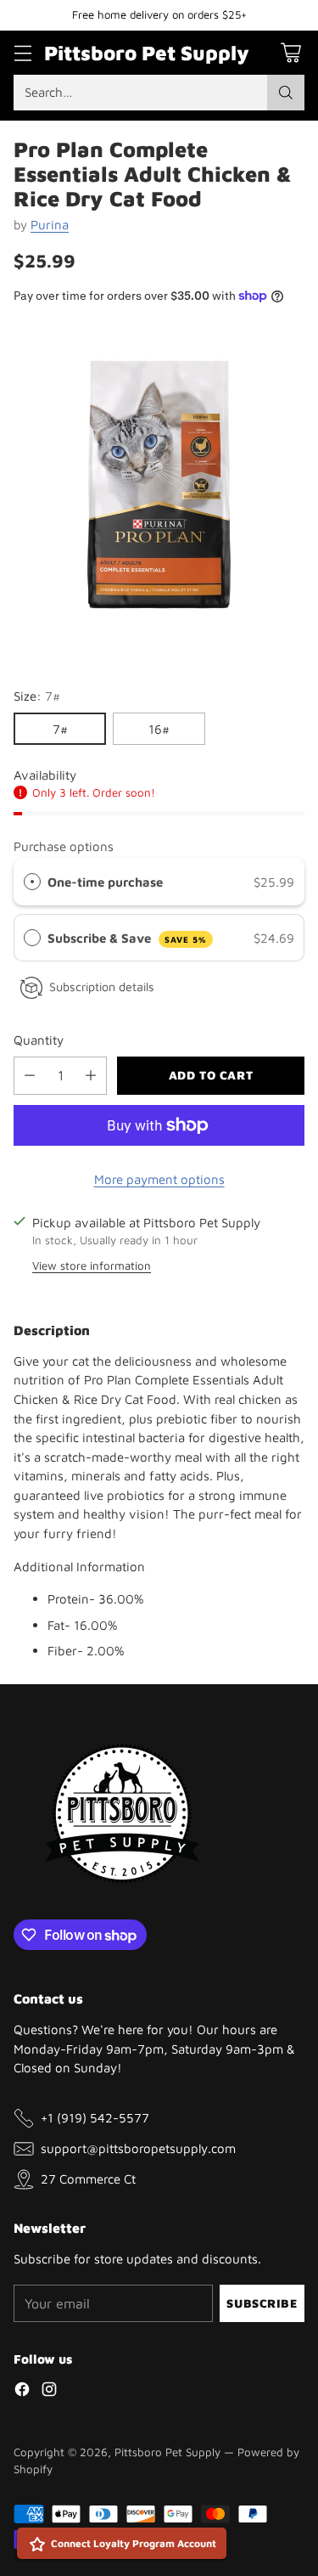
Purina (50, 224)
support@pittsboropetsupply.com (138, 2148)
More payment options (159, 1179)
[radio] (32, 882)
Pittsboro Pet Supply (167, 2452)
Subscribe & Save (127, 938)
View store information (92, 1265)
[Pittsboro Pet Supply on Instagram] (49, 2392)
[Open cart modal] (290, 52)
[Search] (286, 93)
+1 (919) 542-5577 (95, 2117)
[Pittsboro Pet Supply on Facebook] (22, 2392)
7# (60, 729)
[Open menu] (22, 52)
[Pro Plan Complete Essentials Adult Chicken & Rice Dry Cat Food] (159, 486)
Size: (37, 696)
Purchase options (64, 846)
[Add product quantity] (91, 1076)
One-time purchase (105, 882)
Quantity (39, 1040)
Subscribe (262, 2303)
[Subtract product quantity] (30, 1076)
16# (159, 729)
